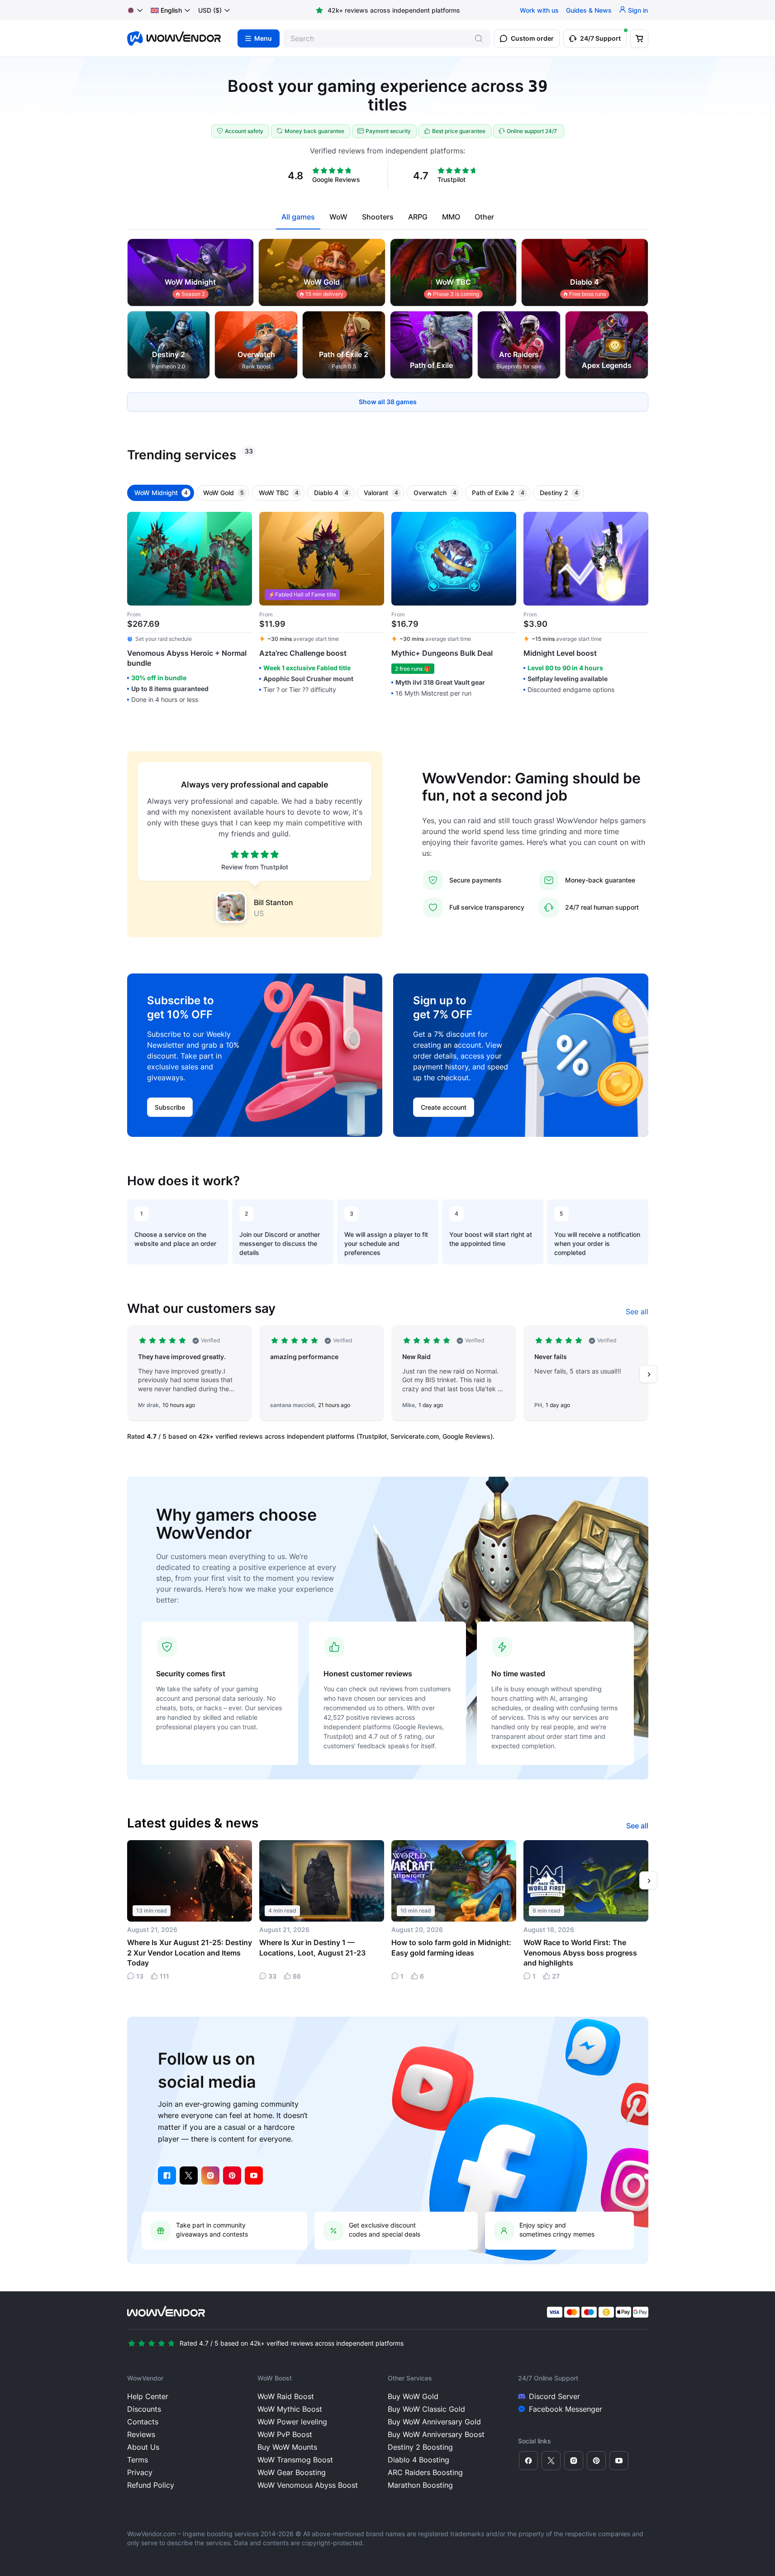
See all (637, 1312)
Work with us (539, 10)
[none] (171, 10)
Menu (263, 38)
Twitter (189, 2175)
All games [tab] (298, 217)
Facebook (167, 2175)
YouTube (254, 2175)
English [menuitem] (171, 10)
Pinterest (232, 2175)
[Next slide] (648, 1374)
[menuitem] (166, 10)
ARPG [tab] (418, 217)
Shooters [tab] (378, 217)
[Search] (479, 38)
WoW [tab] (338, 217)
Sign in (638, 10)
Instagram (210, 2175)
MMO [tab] (451, 217)
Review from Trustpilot (255, 867)
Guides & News (589, 10)
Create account (444, 1107)
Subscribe (170, 1107)
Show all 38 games (388, 402)
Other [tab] (484, 217)
